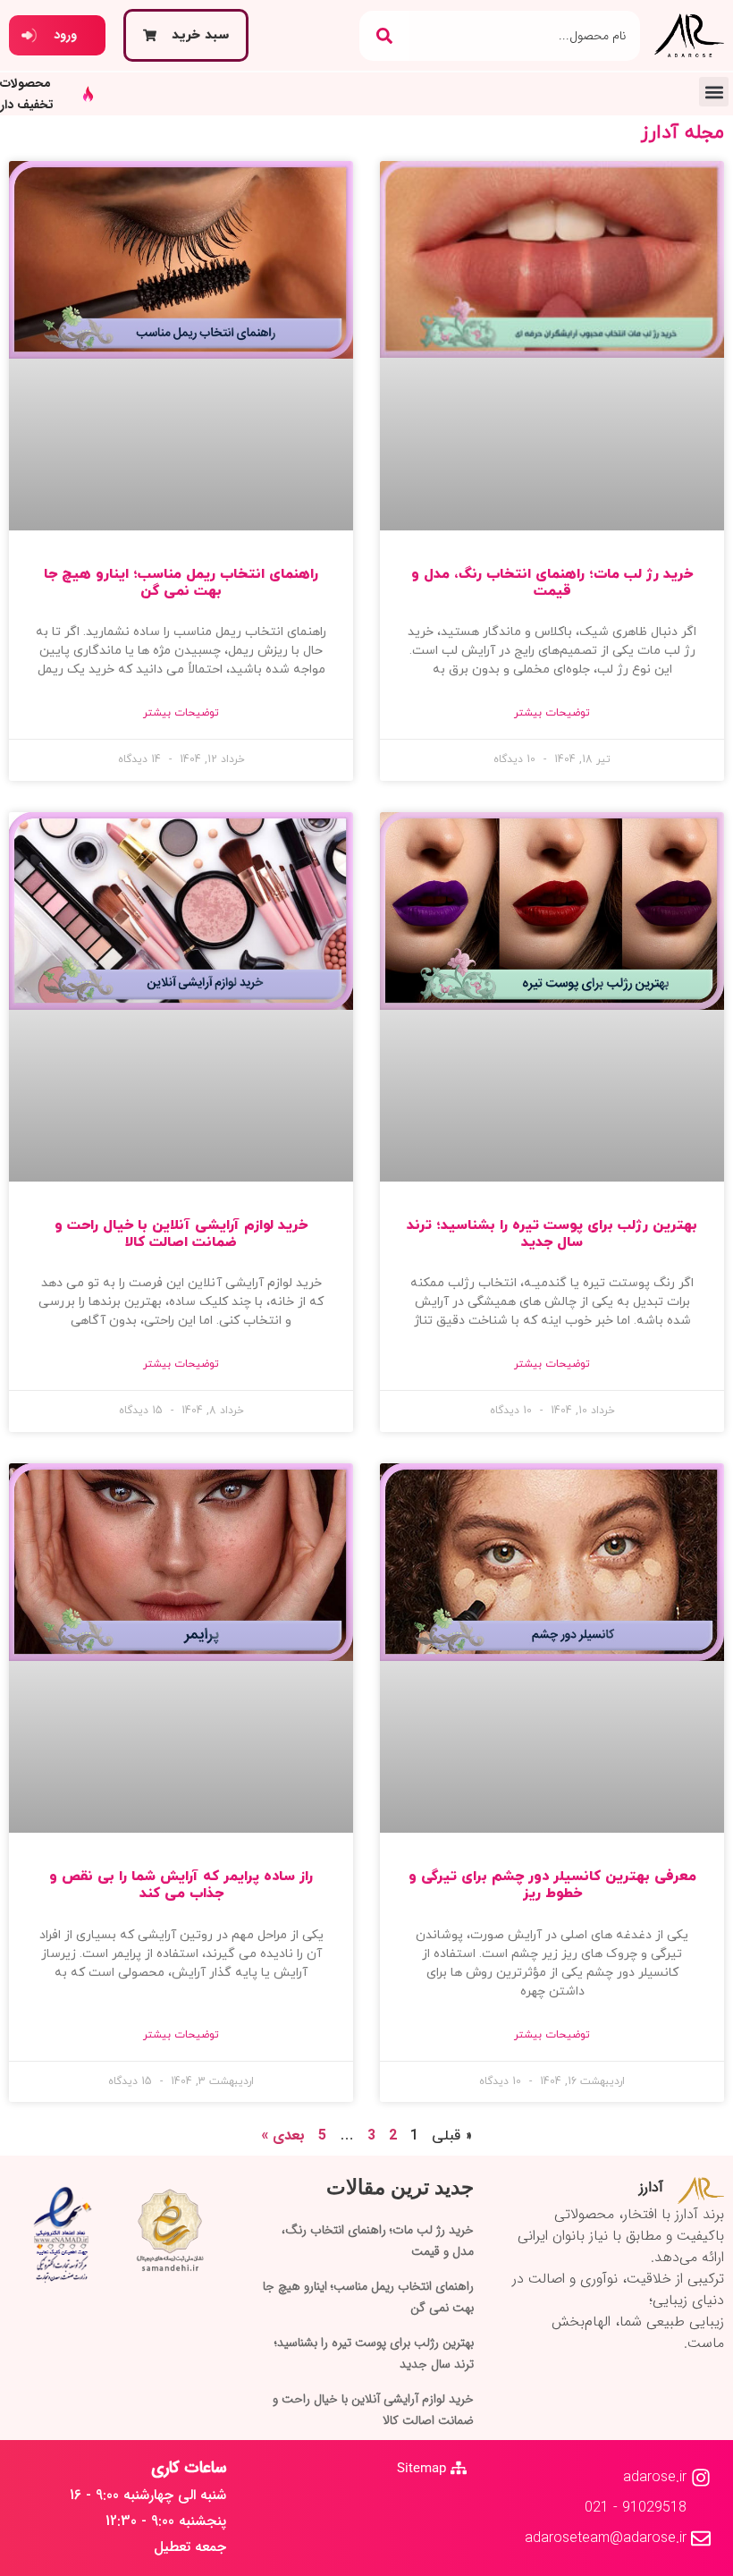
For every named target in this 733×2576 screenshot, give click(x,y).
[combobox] (525, 36)
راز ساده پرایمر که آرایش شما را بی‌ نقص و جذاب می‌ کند (181, 1885)
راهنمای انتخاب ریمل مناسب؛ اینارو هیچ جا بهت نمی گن (181, 583)
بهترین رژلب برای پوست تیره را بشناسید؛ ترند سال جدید (552, 1234)
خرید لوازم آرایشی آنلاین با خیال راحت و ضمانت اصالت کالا (181, 1234)
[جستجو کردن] (384, 36)
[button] (714, 92)
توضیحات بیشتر (552, 713)
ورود (65, 35)
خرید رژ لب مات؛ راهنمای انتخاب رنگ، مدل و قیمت (552, 583)
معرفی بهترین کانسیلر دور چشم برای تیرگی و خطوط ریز (552, 1885)
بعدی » (283, 2135)
